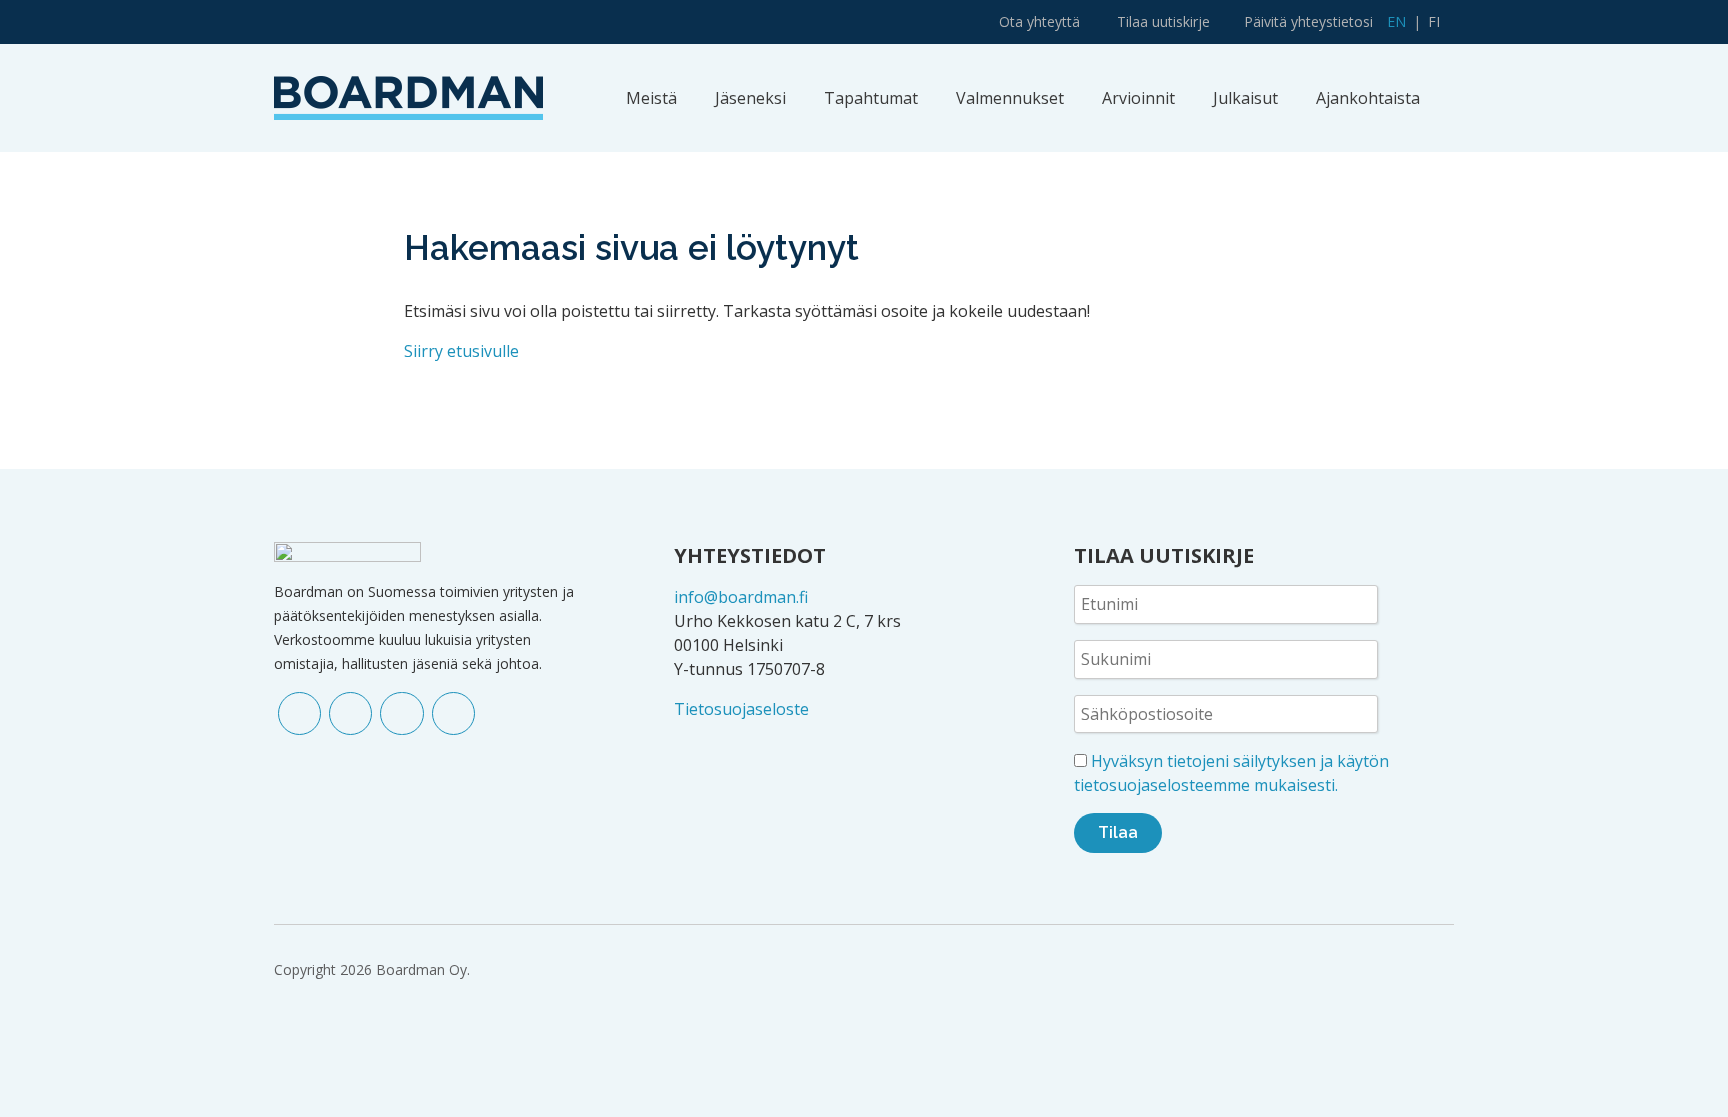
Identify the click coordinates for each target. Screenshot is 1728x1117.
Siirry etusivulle (461, 351)
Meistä (651, 98)
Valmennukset (1010, 98)
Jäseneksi (750, 98)
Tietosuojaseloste (741, 709)
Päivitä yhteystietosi (1308, 21)
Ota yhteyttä (1039, 21)
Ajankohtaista (1368, 98)
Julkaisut (1245, 98)
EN (1396, 21)
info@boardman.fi (741, 597)
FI (1434, 21)
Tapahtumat (871, 98)
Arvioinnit (1138, 98)
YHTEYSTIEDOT (750, 555)
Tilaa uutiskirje (1163, 21)
